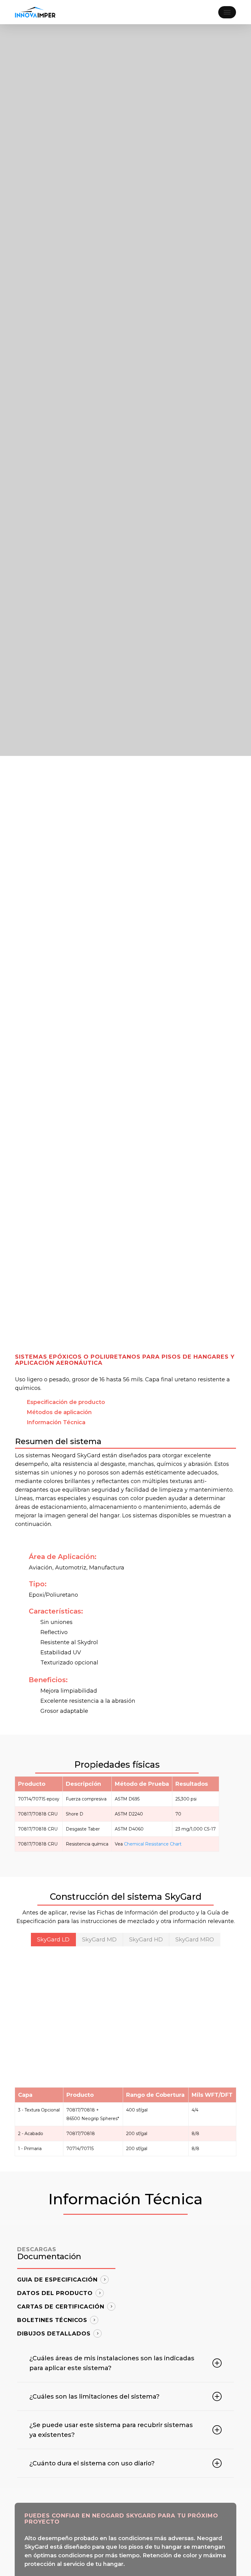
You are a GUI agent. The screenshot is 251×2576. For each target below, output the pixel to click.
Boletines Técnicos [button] (52, 2320)
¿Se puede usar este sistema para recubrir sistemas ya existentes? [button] (111, 2430)
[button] (227, 12)
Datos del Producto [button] (55, 2293)
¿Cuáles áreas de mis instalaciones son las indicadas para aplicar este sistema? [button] (112, 2363)
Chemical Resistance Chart (153, 1844)
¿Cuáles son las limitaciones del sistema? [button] (94, 2396)
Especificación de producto (66, 1402)
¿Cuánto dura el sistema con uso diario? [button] (92, 2463)
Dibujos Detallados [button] (54, 2334)
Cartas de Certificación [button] (61, 2307)
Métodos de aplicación (59, 1412)
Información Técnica (56, 1422)
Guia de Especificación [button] (57, 2280)
